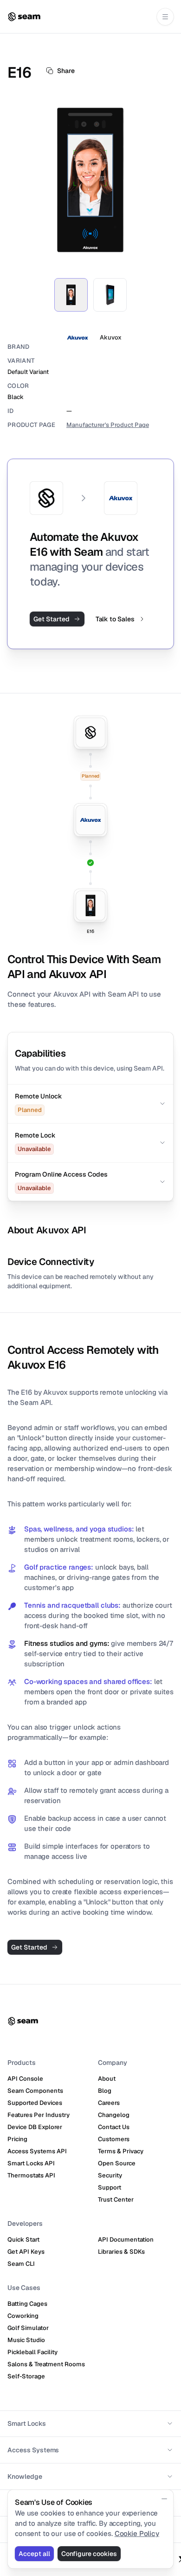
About (107, 2079)
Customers (114, 2139)
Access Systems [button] (33, 2450)
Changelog (114, 2115)
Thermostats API (31, 2175)
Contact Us (114, 2127)
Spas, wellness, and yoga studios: (79, 1529)
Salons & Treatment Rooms (46, 2364)
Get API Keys (26, 2252)
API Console (25, 2079)
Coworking (23, 2316)
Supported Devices (35, 2103)
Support (110, 2187)
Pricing (17, 2139)
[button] (90, 1104)
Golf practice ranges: (59, 1567)
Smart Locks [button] (27, 2423)
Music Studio (26, 2340)
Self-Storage (26, 2376)
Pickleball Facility (32, 2352)
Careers (109, 2103)
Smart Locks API (31, 2163)
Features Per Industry (39, 2115)
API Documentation (126, 2240)
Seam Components (35, 2091)
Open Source (117, 2163)
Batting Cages (27, 2304)
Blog (105, 2091)
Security (110, 2175)
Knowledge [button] (25, 2476)
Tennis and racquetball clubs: (72, 1605)
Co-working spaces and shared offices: (88, 1681)
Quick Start (23, 2240)
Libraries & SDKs (121, 2252)
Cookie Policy (137, 2533)
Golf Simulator (28, 2328)
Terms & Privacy (121, 2151)
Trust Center (116, 2200)
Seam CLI (21, 2264)
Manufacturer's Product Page (108, 425)
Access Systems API (37, 2151)
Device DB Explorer (35, 2127)
